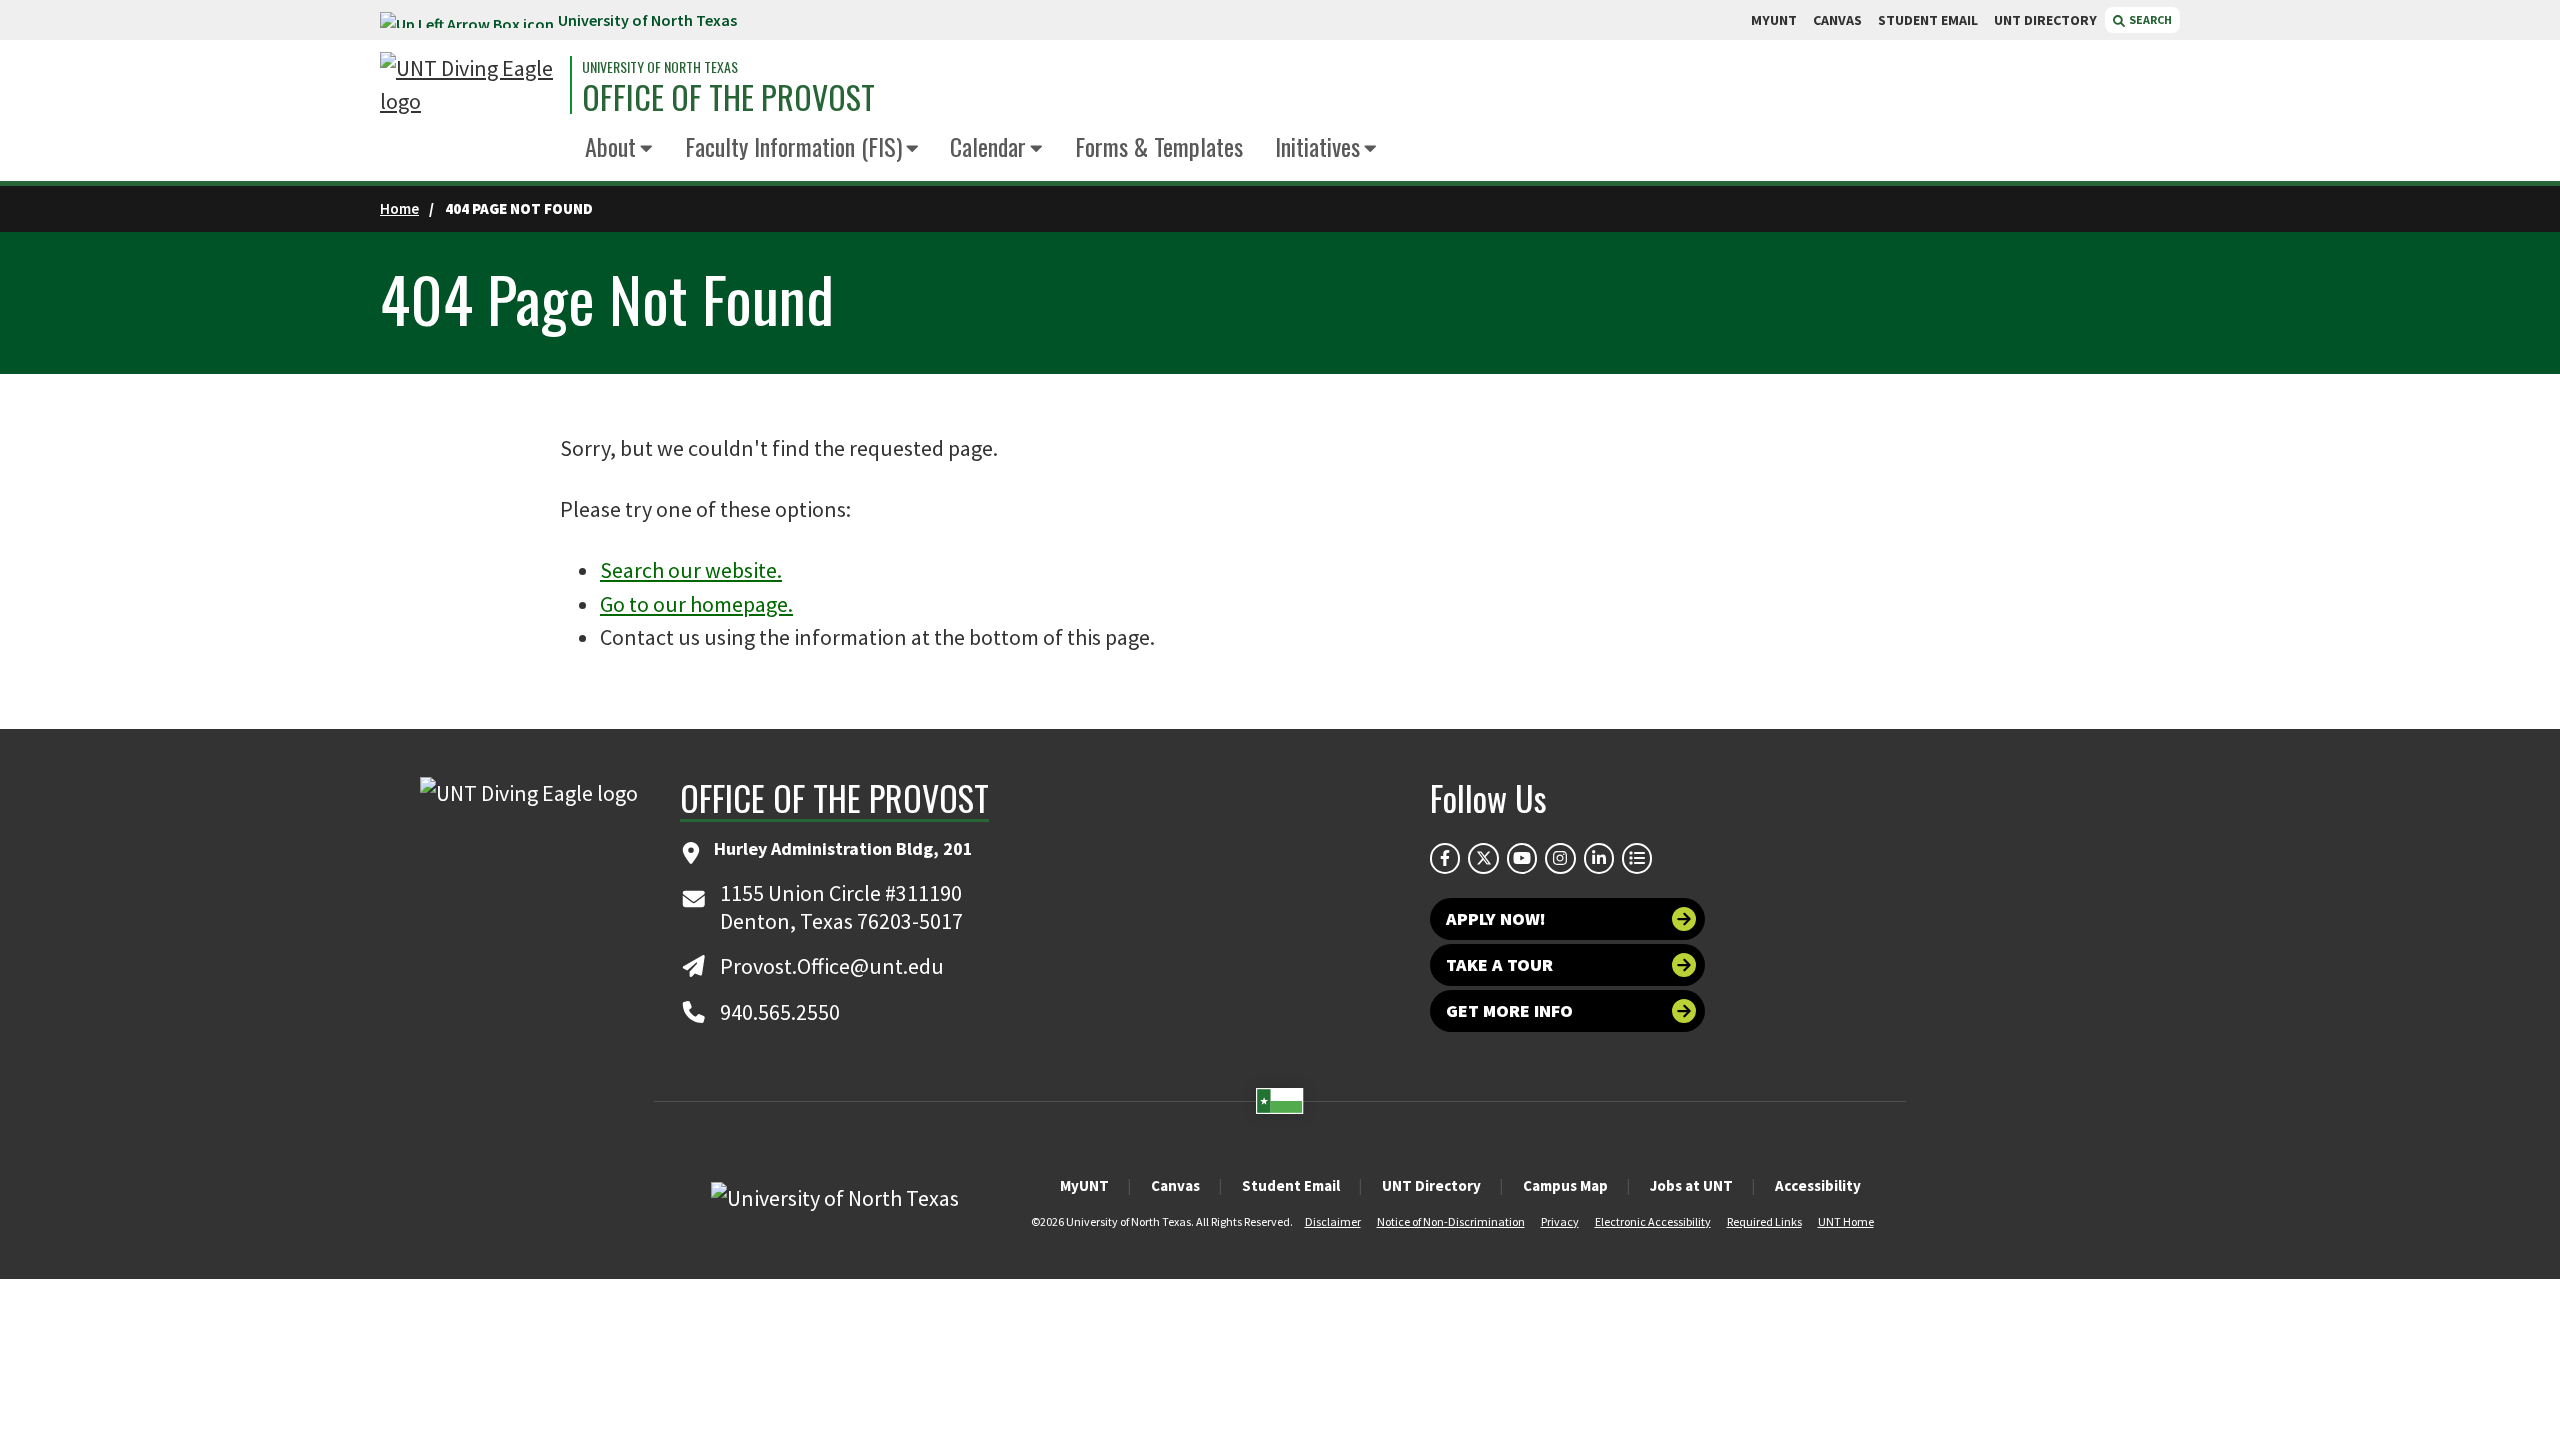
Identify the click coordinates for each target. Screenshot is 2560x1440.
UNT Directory (1431, 1185)
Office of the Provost (728, 97)
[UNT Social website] (1637, 858)
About (610, 146)
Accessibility (1818, 1185)
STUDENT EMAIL (1928, 20)
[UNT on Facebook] (1445, 858)
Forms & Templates (1159, 146)
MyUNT (1084, 1185)
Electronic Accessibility (1653, 1221)
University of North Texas (647, 20)
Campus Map (1565, 1185)
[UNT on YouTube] (1522, 858)
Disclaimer (1333, 1221)
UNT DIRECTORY (2045, 20)
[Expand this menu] (646, 149)
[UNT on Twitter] (1483, 858)
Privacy (1560, 1221)
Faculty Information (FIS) (793, 146)
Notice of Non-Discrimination (1451, 1221)
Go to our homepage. (696, 604)
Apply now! (1496, 918)
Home (399, 208)
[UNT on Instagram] (1560, 858)
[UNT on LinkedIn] (1599, 858)
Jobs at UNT (1691, 1185)
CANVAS (1837, 20)
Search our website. (691, 570)
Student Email (1291, 1185)
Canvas (1175, 1185)
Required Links (1764, 1221)
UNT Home (1846, 1221)
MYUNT (1774, 20)
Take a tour (1499, 964)
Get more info (1509, 1010)
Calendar (988, 146)
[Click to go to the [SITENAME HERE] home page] (470, 85)
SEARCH (2149, 19)
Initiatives (1317, 146)
